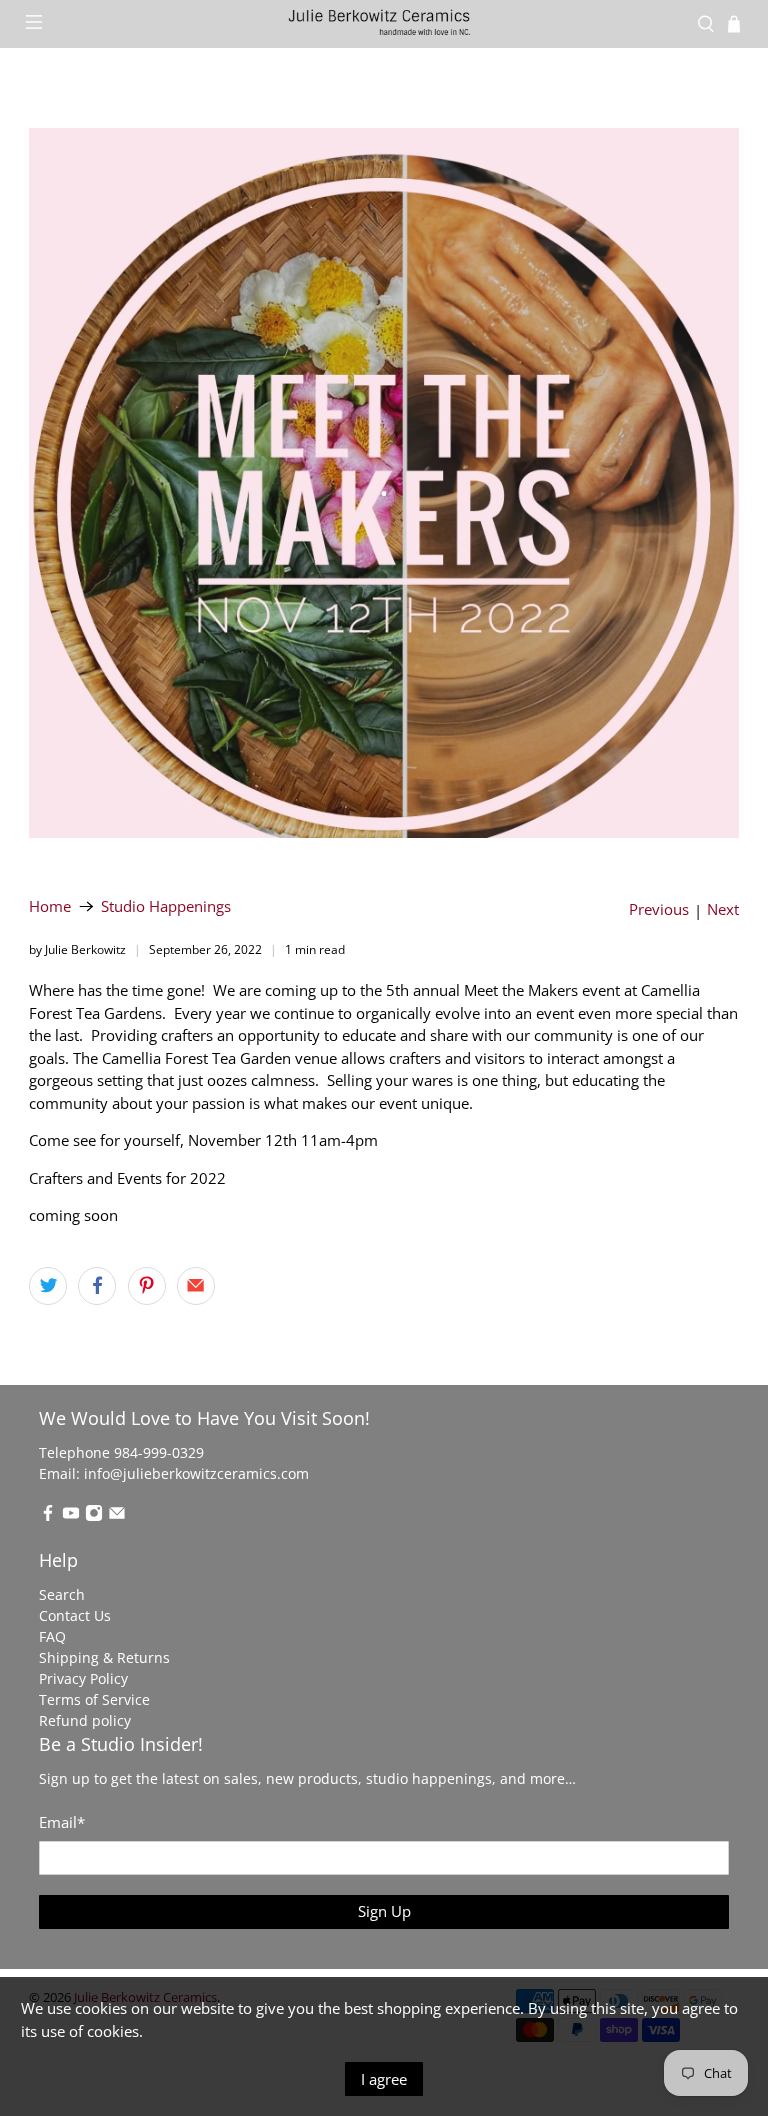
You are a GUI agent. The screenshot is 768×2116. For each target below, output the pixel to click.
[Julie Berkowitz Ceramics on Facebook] (48, 1516)
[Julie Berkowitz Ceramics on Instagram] (94, 1516)
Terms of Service (94, 1699)
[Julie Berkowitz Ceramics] (384, 23)
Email (62, 1822)
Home (50, 906)
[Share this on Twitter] (48, 1286)
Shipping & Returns (104, 1657)
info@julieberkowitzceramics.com (196, 1473)
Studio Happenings (166, 906)
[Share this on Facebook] (97, 1286)
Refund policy (85, 1720)
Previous (659, 909)
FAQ (52, 1636)
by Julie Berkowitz (77, 949)
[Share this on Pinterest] (147, 1286)
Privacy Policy (83, 1678)
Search (62, 1594)
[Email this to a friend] (196, 1286)
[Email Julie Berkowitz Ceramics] (117, 1516)
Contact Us (75, 1615)
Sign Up (384, 1911)
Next (723, 909)
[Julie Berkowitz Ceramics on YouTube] (71, 1516)
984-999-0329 (159, 1452)
